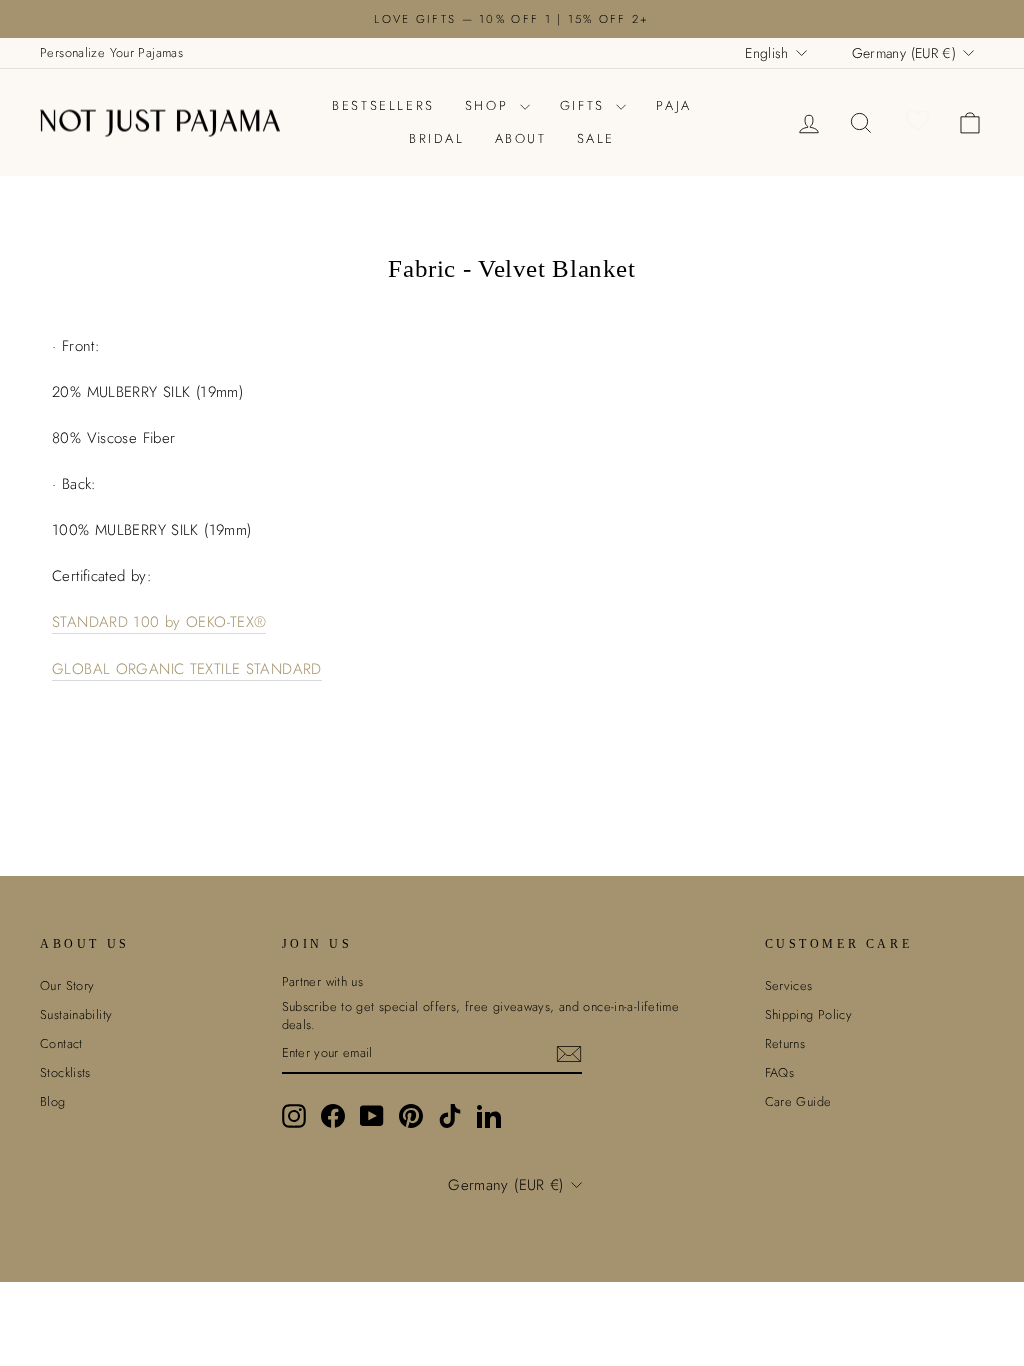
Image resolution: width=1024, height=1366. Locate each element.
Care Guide (798, 1101)
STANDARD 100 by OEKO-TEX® (159, 622)
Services (789, 985)
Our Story (67, 985)
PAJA (673, 105)
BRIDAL (437, 138)
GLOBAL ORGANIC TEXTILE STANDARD (187, 669)
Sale (596, 138)
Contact (61, 1043)
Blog (53, 1101)
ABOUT (521, 138)
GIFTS (586, 105)
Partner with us (323, 982)
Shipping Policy (809, 1014)
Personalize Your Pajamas (111, 52)
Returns (785, 1043)
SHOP (490, 105)
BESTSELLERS (383, 105)
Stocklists (65, 1072)
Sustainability (76, 1014)
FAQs (780, 1072)
